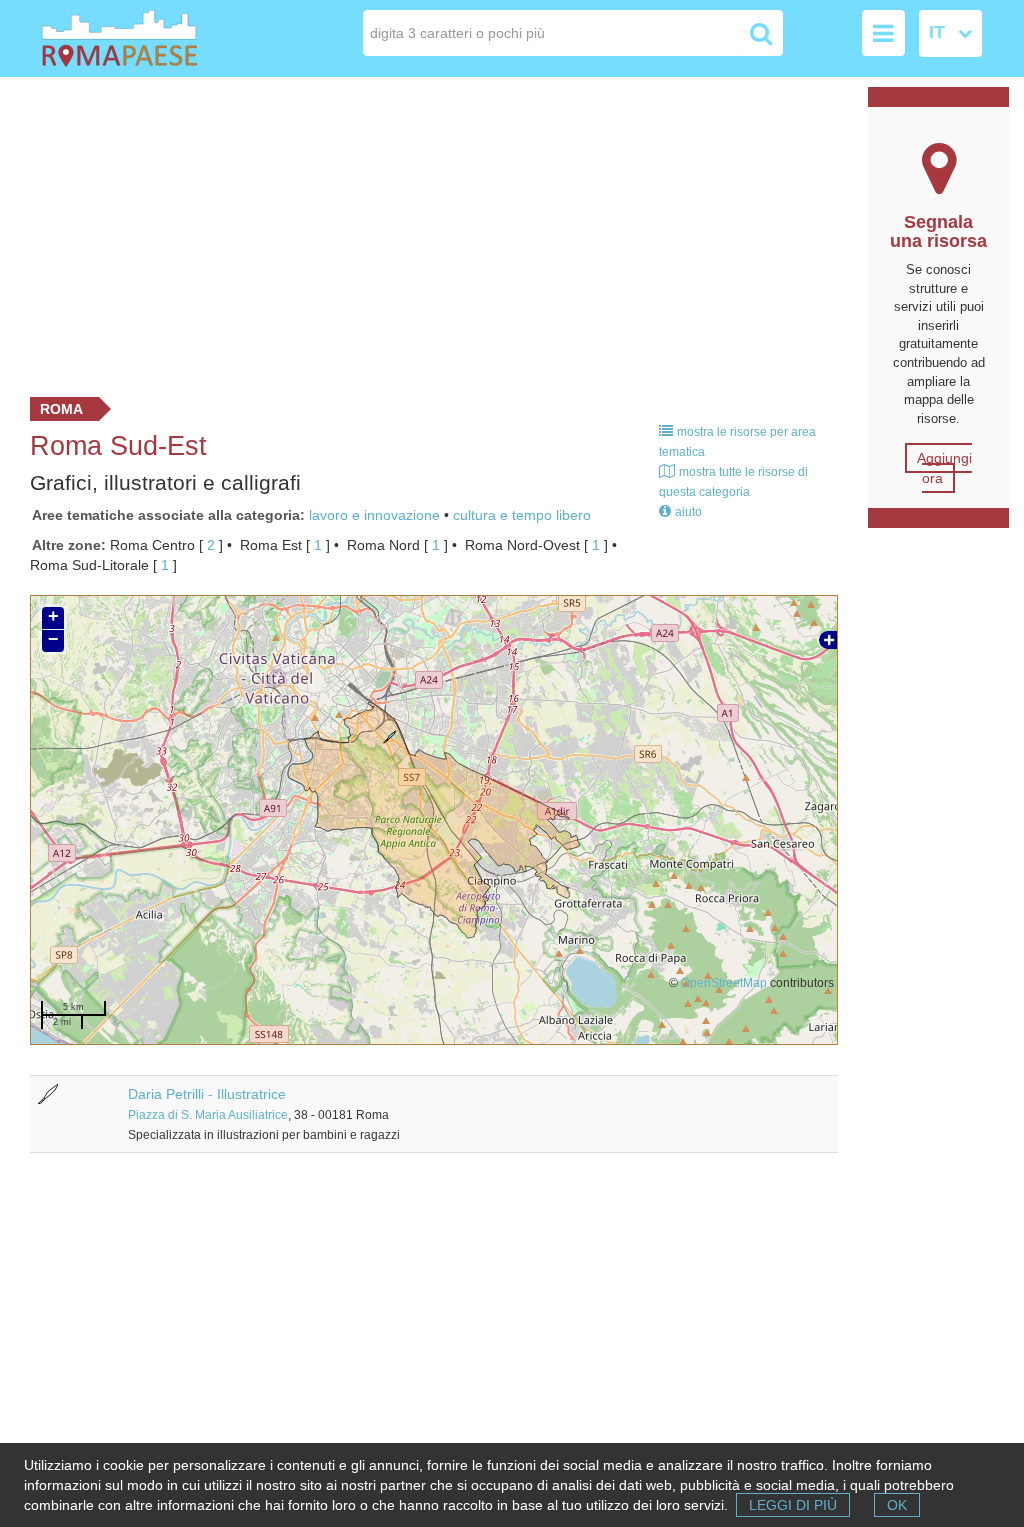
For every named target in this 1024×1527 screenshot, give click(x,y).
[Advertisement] (427, 232)
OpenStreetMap (724, 982)
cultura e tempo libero (522, 515)
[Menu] (883, 33)
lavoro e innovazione (374, 515)
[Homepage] (136, 38)
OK (897, 1505)
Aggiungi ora (944, 468)
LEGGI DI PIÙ (793, 1505)
